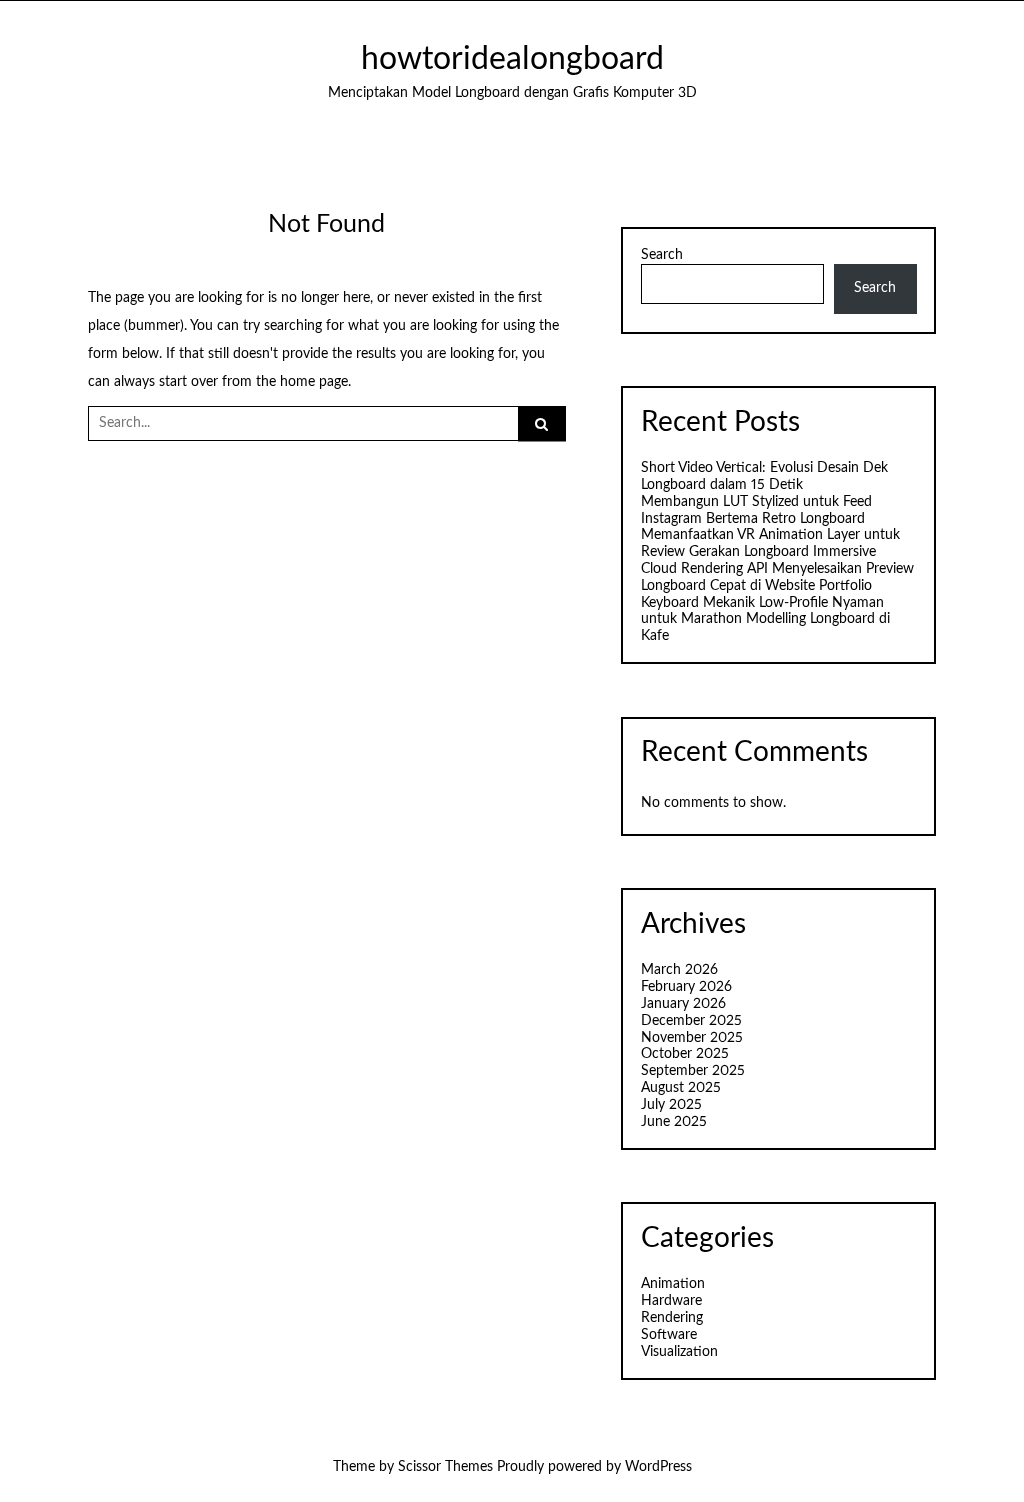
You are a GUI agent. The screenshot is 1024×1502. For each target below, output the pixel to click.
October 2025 (685, 1054)
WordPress (658, 1467)
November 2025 (692, 1038)
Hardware (671, 1301)
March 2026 (679, 970)
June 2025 (674, 1122)
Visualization (679, 1352)
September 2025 (693, 1071)
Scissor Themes (445, 1467)
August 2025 (681, 1088)
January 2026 (683, 1004)
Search (662, 255)
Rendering (672, 1318)
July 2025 (671, 1105)
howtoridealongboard (512, 59)
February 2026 (686, 987)
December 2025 (691, 1021)
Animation (673, 1284)
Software (669, 1335)
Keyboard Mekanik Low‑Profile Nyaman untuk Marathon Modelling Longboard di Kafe (765, 620)
